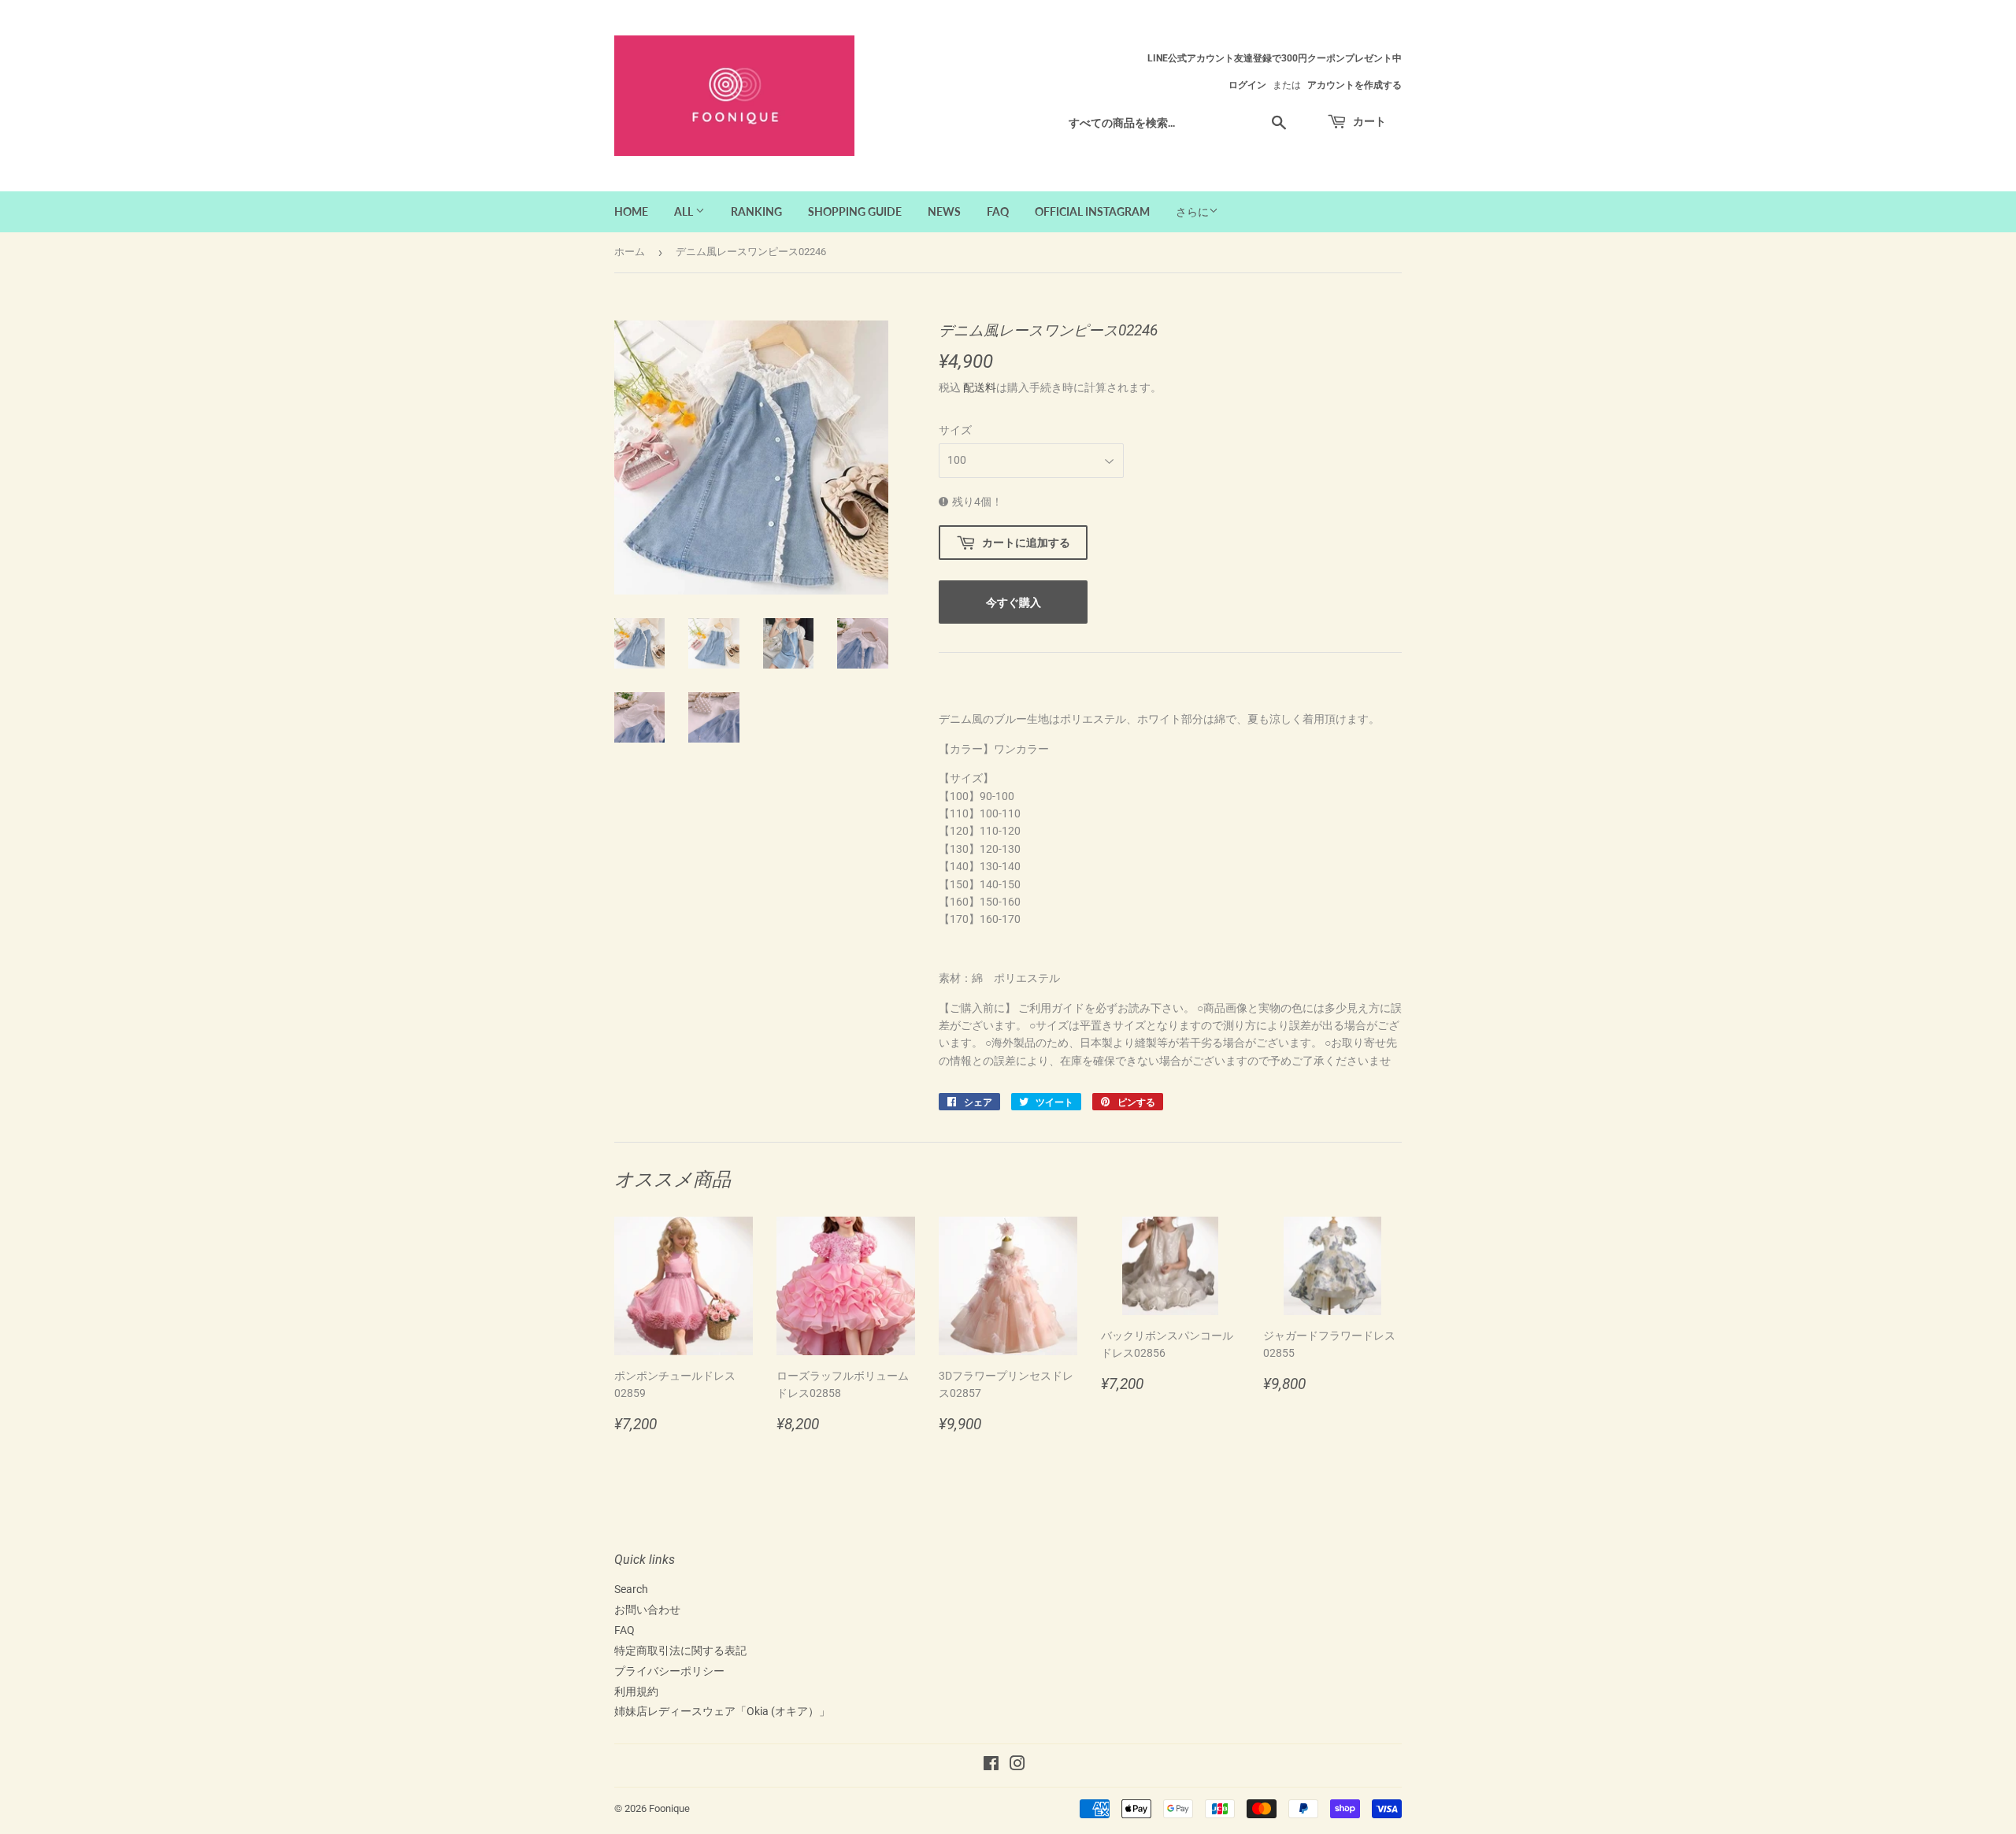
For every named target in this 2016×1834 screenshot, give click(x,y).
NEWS (944, 211)
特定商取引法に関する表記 (680, 1651)
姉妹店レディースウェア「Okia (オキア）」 (722, 1711)
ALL (685, 211)
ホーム (630, 252)
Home (631, 211)
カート (1368, 121)
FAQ (998, 211)
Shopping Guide (855, 211)
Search (631, 1589)
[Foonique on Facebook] (991, 1765)
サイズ (955, 430)
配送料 (980, 387)
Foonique (669, 1808)
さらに (1192, 212)
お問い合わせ (647, 1610)
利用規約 (636, 1691)
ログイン (1247, 85)
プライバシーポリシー (669, 1671)
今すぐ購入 (1014, 602)
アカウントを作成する (1354, 85)
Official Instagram (1092, 211)
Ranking (756, 211)
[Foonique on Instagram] (1017, 1765)
